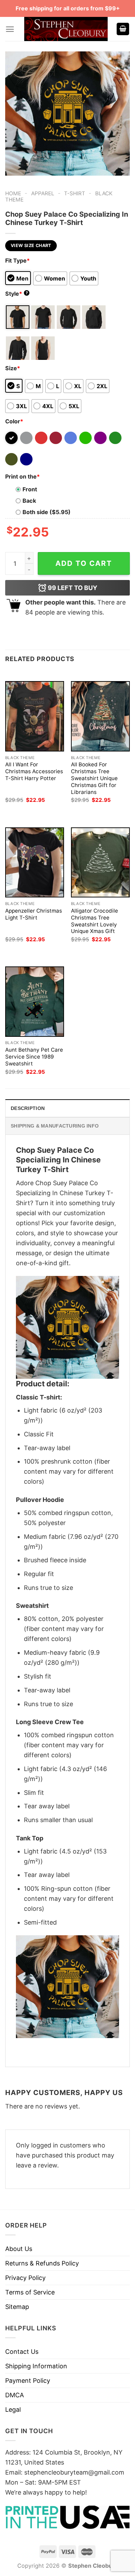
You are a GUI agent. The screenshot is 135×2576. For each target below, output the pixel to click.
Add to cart (84, 563)
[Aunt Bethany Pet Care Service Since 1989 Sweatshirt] (35, 1001)
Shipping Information (36, 2366)
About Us (19, 2249)
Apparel (43, 193)
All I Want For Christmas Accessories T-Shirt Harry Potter (34, 771)
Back (29, 501)
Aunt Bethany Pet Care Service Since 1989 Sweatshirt (34, 1057)
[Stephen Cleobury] (66, 29)
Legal (13, 2410)
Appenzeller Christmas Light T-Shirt (34, 914)
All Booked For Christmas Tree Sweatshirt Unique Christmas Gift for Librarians (94, 778)
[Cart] (123, 29)
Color (14, 421)
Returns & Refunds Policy (42, 2263)
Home (13, 193)
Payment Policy (28, 2381)
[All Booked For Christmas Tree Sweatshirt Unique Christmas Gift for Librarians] (100, 716)
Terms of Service (30, 2292)
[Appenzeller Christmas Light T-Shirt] (35, 862)
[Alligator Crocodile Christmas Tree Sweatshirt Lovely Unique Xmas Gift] (100, 862)
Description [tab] (28, 1108)
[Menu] (10, 29)
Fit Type (17, 260)
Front (30, 489)
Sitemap (17, 2307)
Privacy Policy (25, 2278)
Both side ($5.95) (47, 512)
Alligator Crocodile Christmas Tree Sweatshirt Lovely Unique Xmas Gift (94, 921)
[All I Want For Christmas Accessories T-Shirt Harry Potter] (35, 716)
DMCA (15, 2395)
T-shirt (75, 193)
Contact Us (22, 2352)
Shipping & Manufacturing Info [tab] (55, 1126)
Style (17, 294)
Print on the (22, 476)
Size (13, 368)
